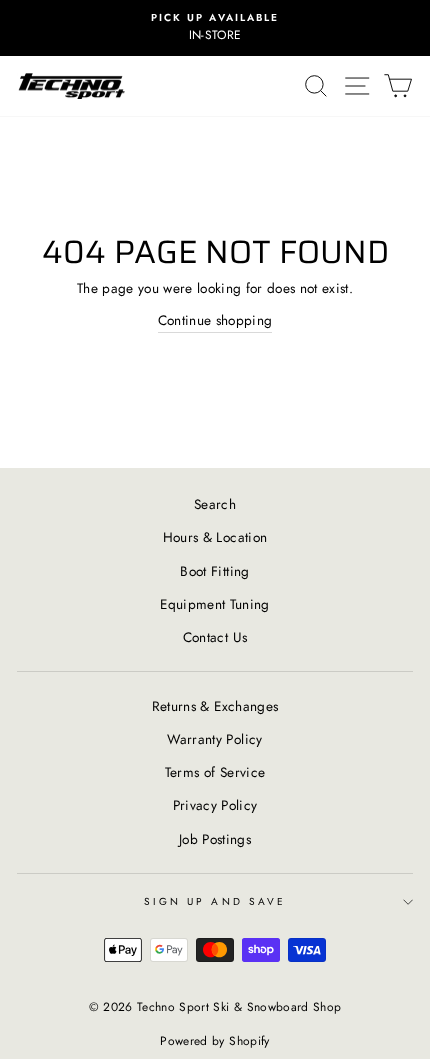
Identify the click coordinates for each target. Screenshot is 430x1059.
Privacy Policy (215, 805)
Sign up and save (215, 901)
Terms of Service (215, 772)
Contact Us (215, 637)
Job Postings (215, 839)
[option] (215, 28)
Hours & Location (215, 537)
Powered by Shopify (214, 1041)
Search (215, 504)
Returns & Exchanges (215, 706)
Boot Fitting (214, 571)
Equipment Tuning (214, 604)
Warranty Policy (214, 739)
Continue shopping (215, 320)
